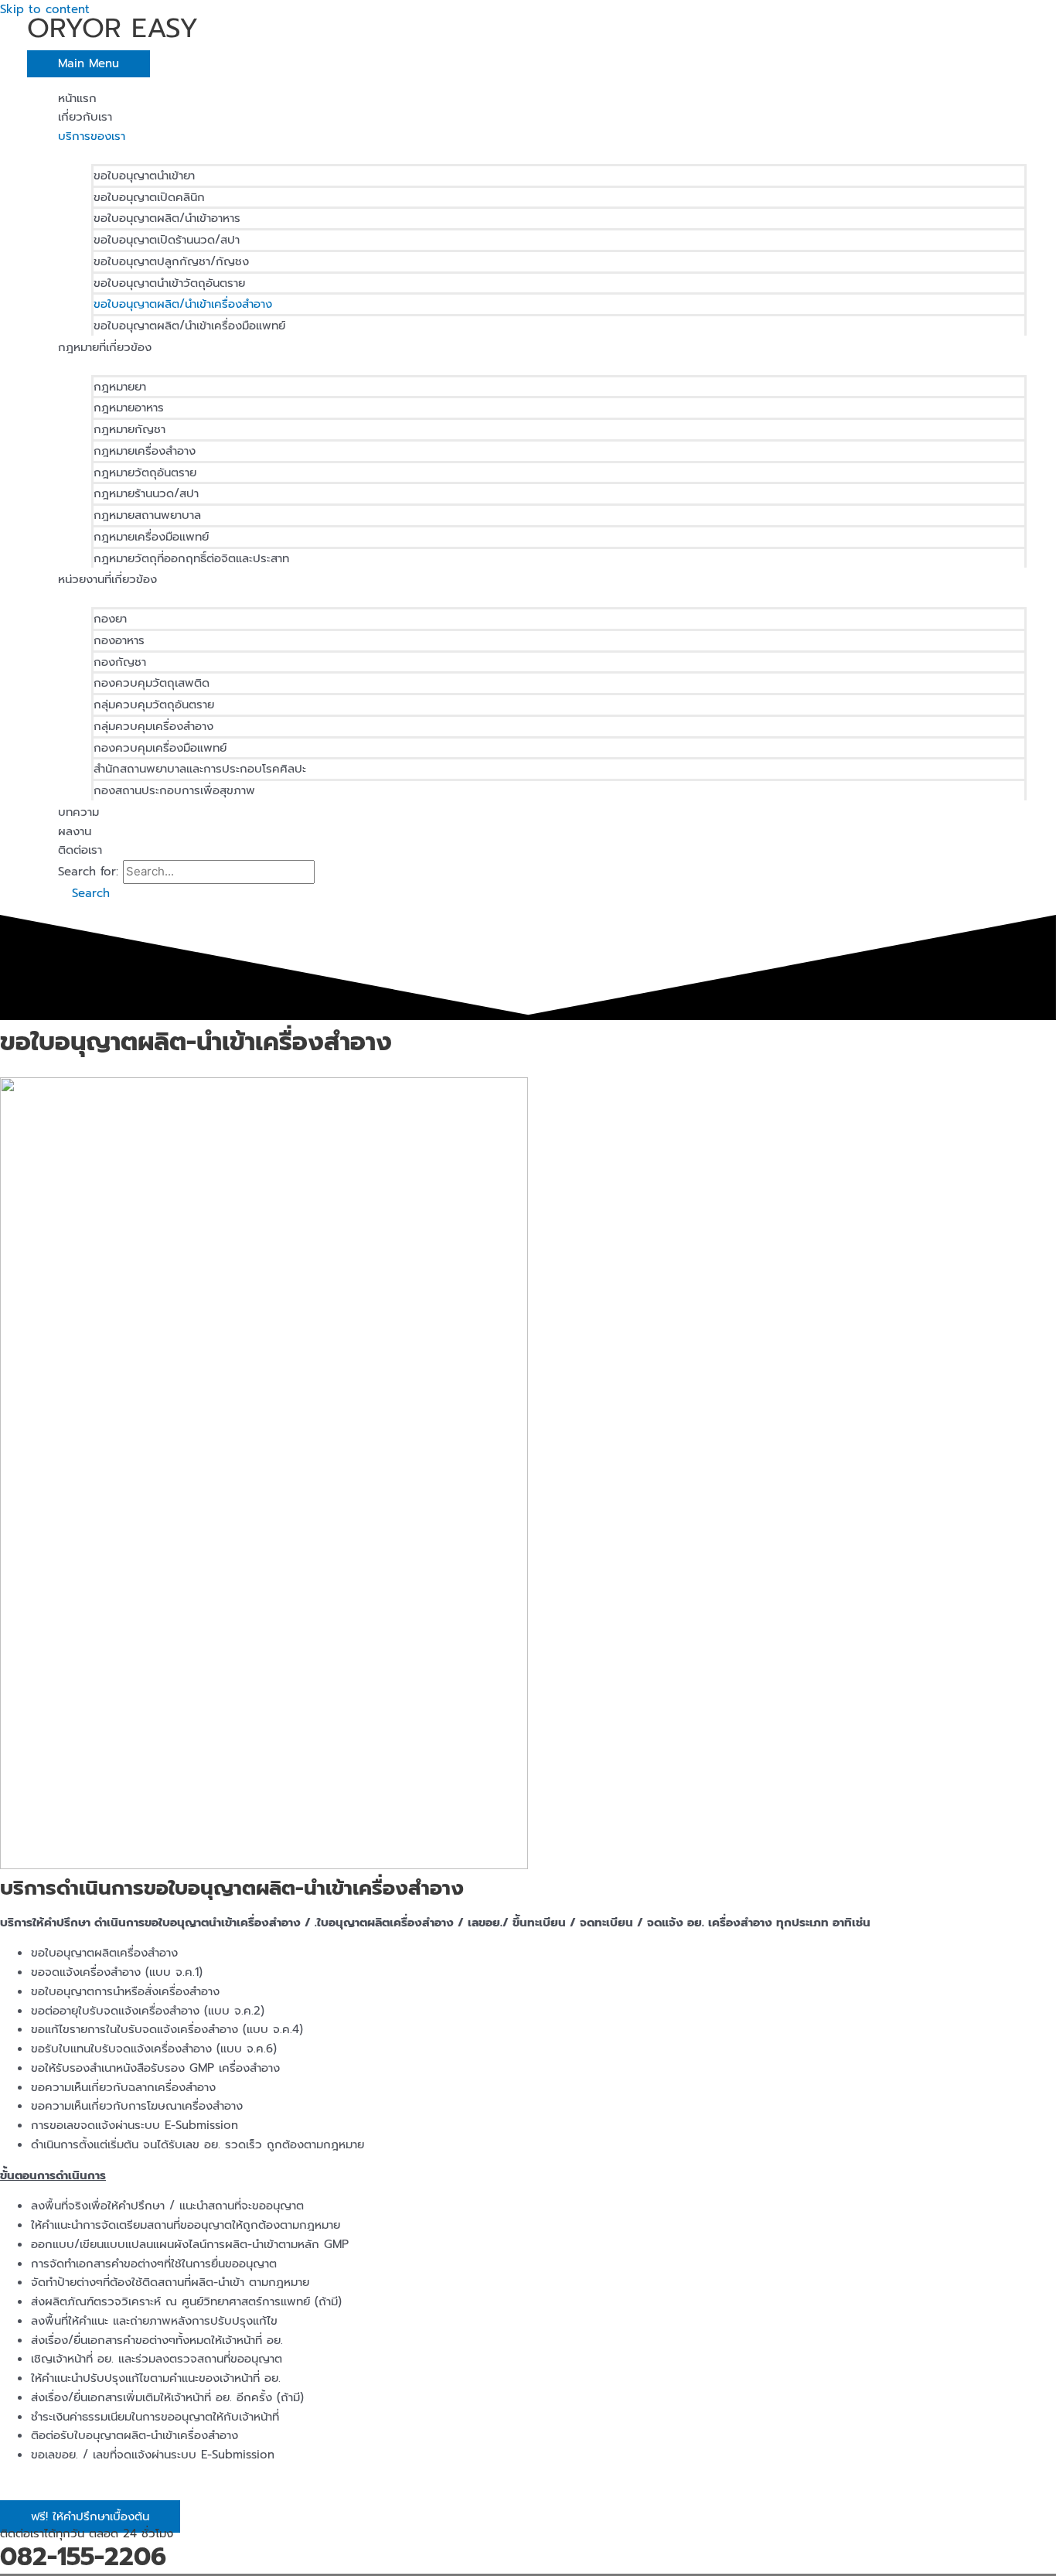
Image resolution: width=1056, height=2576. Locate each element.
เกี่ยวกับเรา (85, 117)
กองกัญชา (120, 662)
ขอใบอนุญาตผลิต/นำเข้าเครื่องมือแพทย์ (189, 326)
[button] (84, 893)
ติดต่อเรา (80, 850)
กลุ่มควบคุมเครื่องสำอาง (153, 726)
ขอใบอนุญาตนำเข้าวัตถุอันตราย (169, 283)
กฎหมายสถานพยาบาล (147, 515)
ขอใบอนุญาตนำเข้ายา (144, 176)
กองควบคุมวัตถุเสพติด (152, 683)
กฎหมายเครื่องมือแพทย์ (151, 537)
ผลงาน (75, 831)
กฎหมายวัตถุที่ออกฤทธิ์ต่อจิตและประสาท (191, 558)
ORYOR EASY (113, 28)
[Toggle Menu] (543, 154)
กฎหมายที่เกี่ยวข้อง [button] (105, 347)
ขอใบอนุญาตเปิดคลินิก (149, 197)
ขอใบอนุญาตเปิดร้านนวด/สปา (167, 240)
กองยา (110, 619)
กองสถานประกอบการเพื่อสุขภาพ (174, 790)
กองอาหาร (119, 640)
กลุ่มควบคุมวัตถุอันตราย (154, 705)
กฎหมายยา (120, 387)
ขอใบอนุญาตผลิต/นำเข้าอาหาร (167, 218)
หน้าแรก (77, 98)
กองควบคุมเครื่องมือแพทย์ (160, 748)
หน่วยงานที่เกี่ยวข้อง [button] (107, 579)
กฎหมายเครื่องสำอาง (145, 451)
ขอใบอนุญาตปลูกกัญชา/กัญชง (171, 261)
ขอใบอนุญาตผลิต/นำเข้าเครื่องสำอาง (183, 304)
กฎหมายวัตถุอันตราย (145, 473)
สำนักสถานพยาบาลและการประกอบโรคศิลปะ (200, 769)
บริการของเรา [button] (92, 136)
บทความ (78, 812)
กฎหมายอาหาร (129, 408)
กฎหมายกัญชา (129, 429)
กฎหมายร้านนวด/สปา (146, 493)
